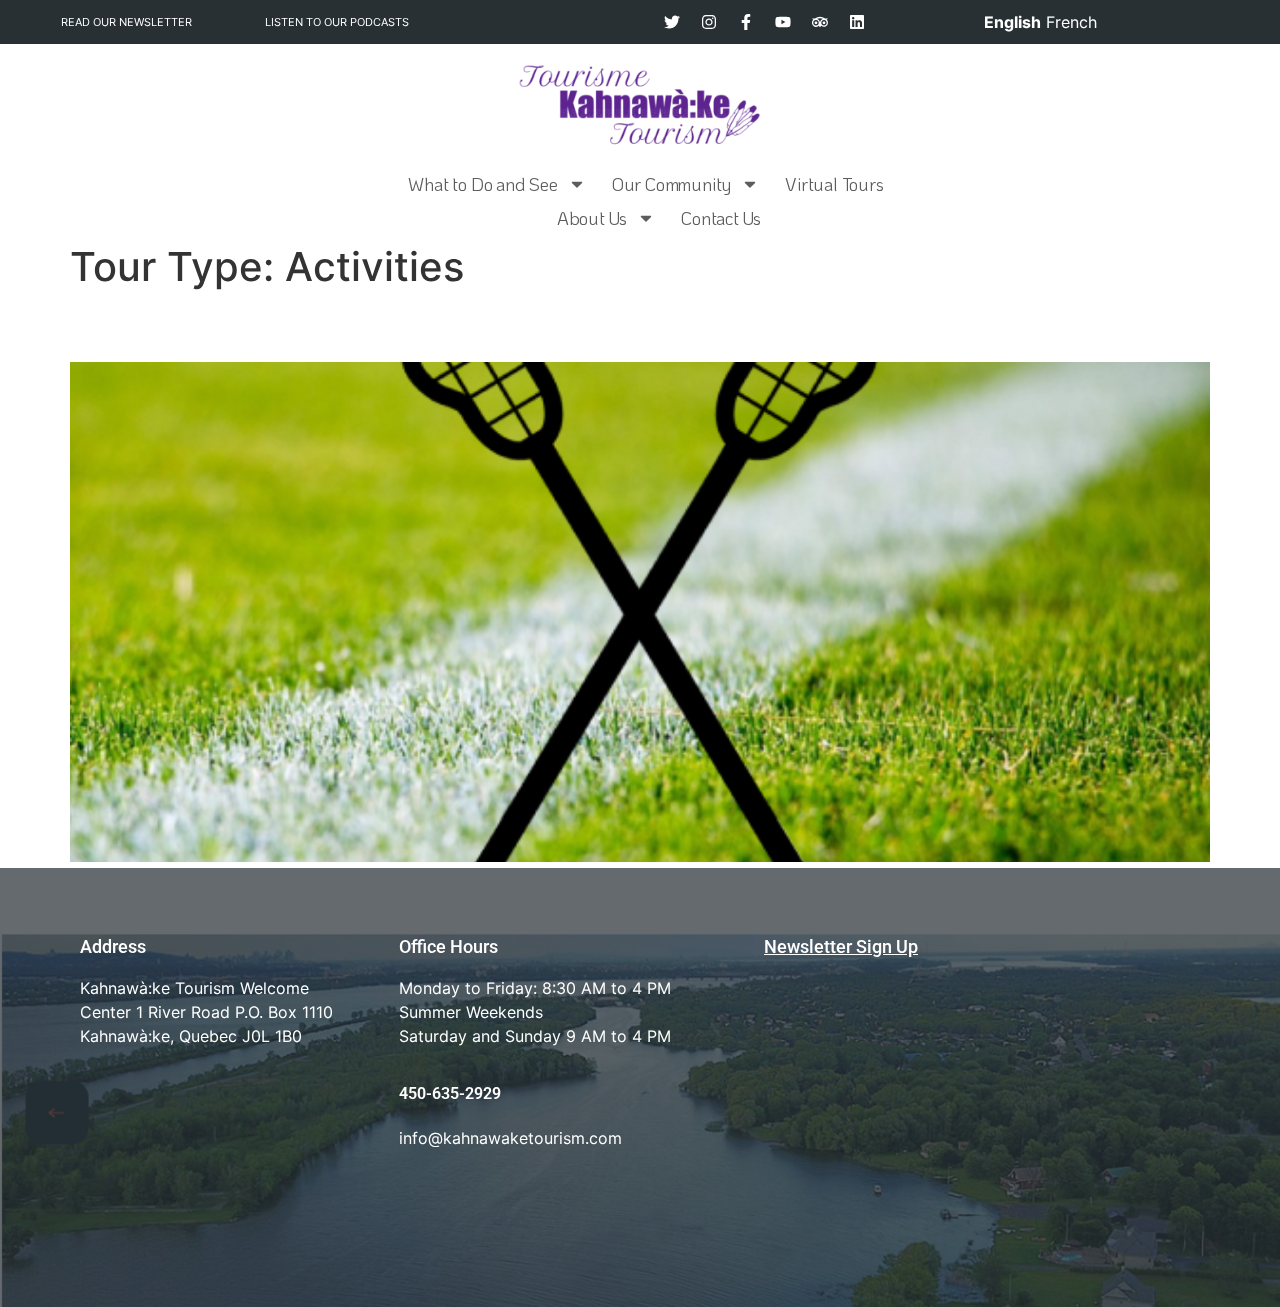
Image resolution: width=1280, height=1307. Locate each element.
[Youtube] (783, 22)
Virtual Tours (834, 184)
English (1012, 22)
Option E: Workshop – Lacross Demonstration (411, 325)
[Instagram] (709, 22)
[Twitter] (672, 22)
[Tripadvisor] (820, 22)
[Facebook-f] (746, 22)
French (1071, 22)
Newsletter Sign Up (841, 946)
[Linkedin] (857, 22)
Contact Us (721, 218)
